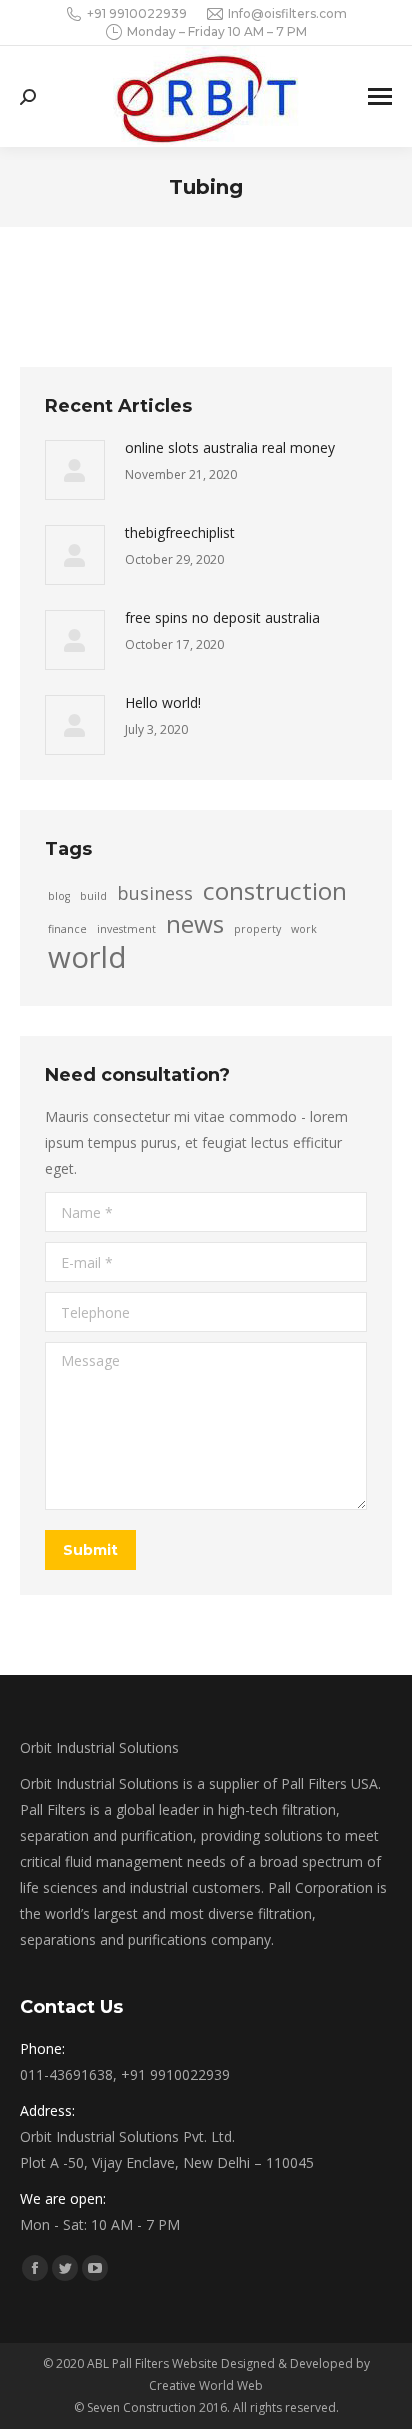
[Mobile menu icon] (380, 96)
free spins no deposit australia (222, 617)
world (87, 957)
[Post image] (75, 470)
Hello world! (163, 702)
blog (59, 896)
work (304, 929)
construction (275, 891)
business (155, 893)
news (195, 924)
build (93, 896)
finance (67, 929)
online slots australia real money (230, 447)
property (257, 929)
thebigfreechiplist (180, 532)
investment (126, 929)
